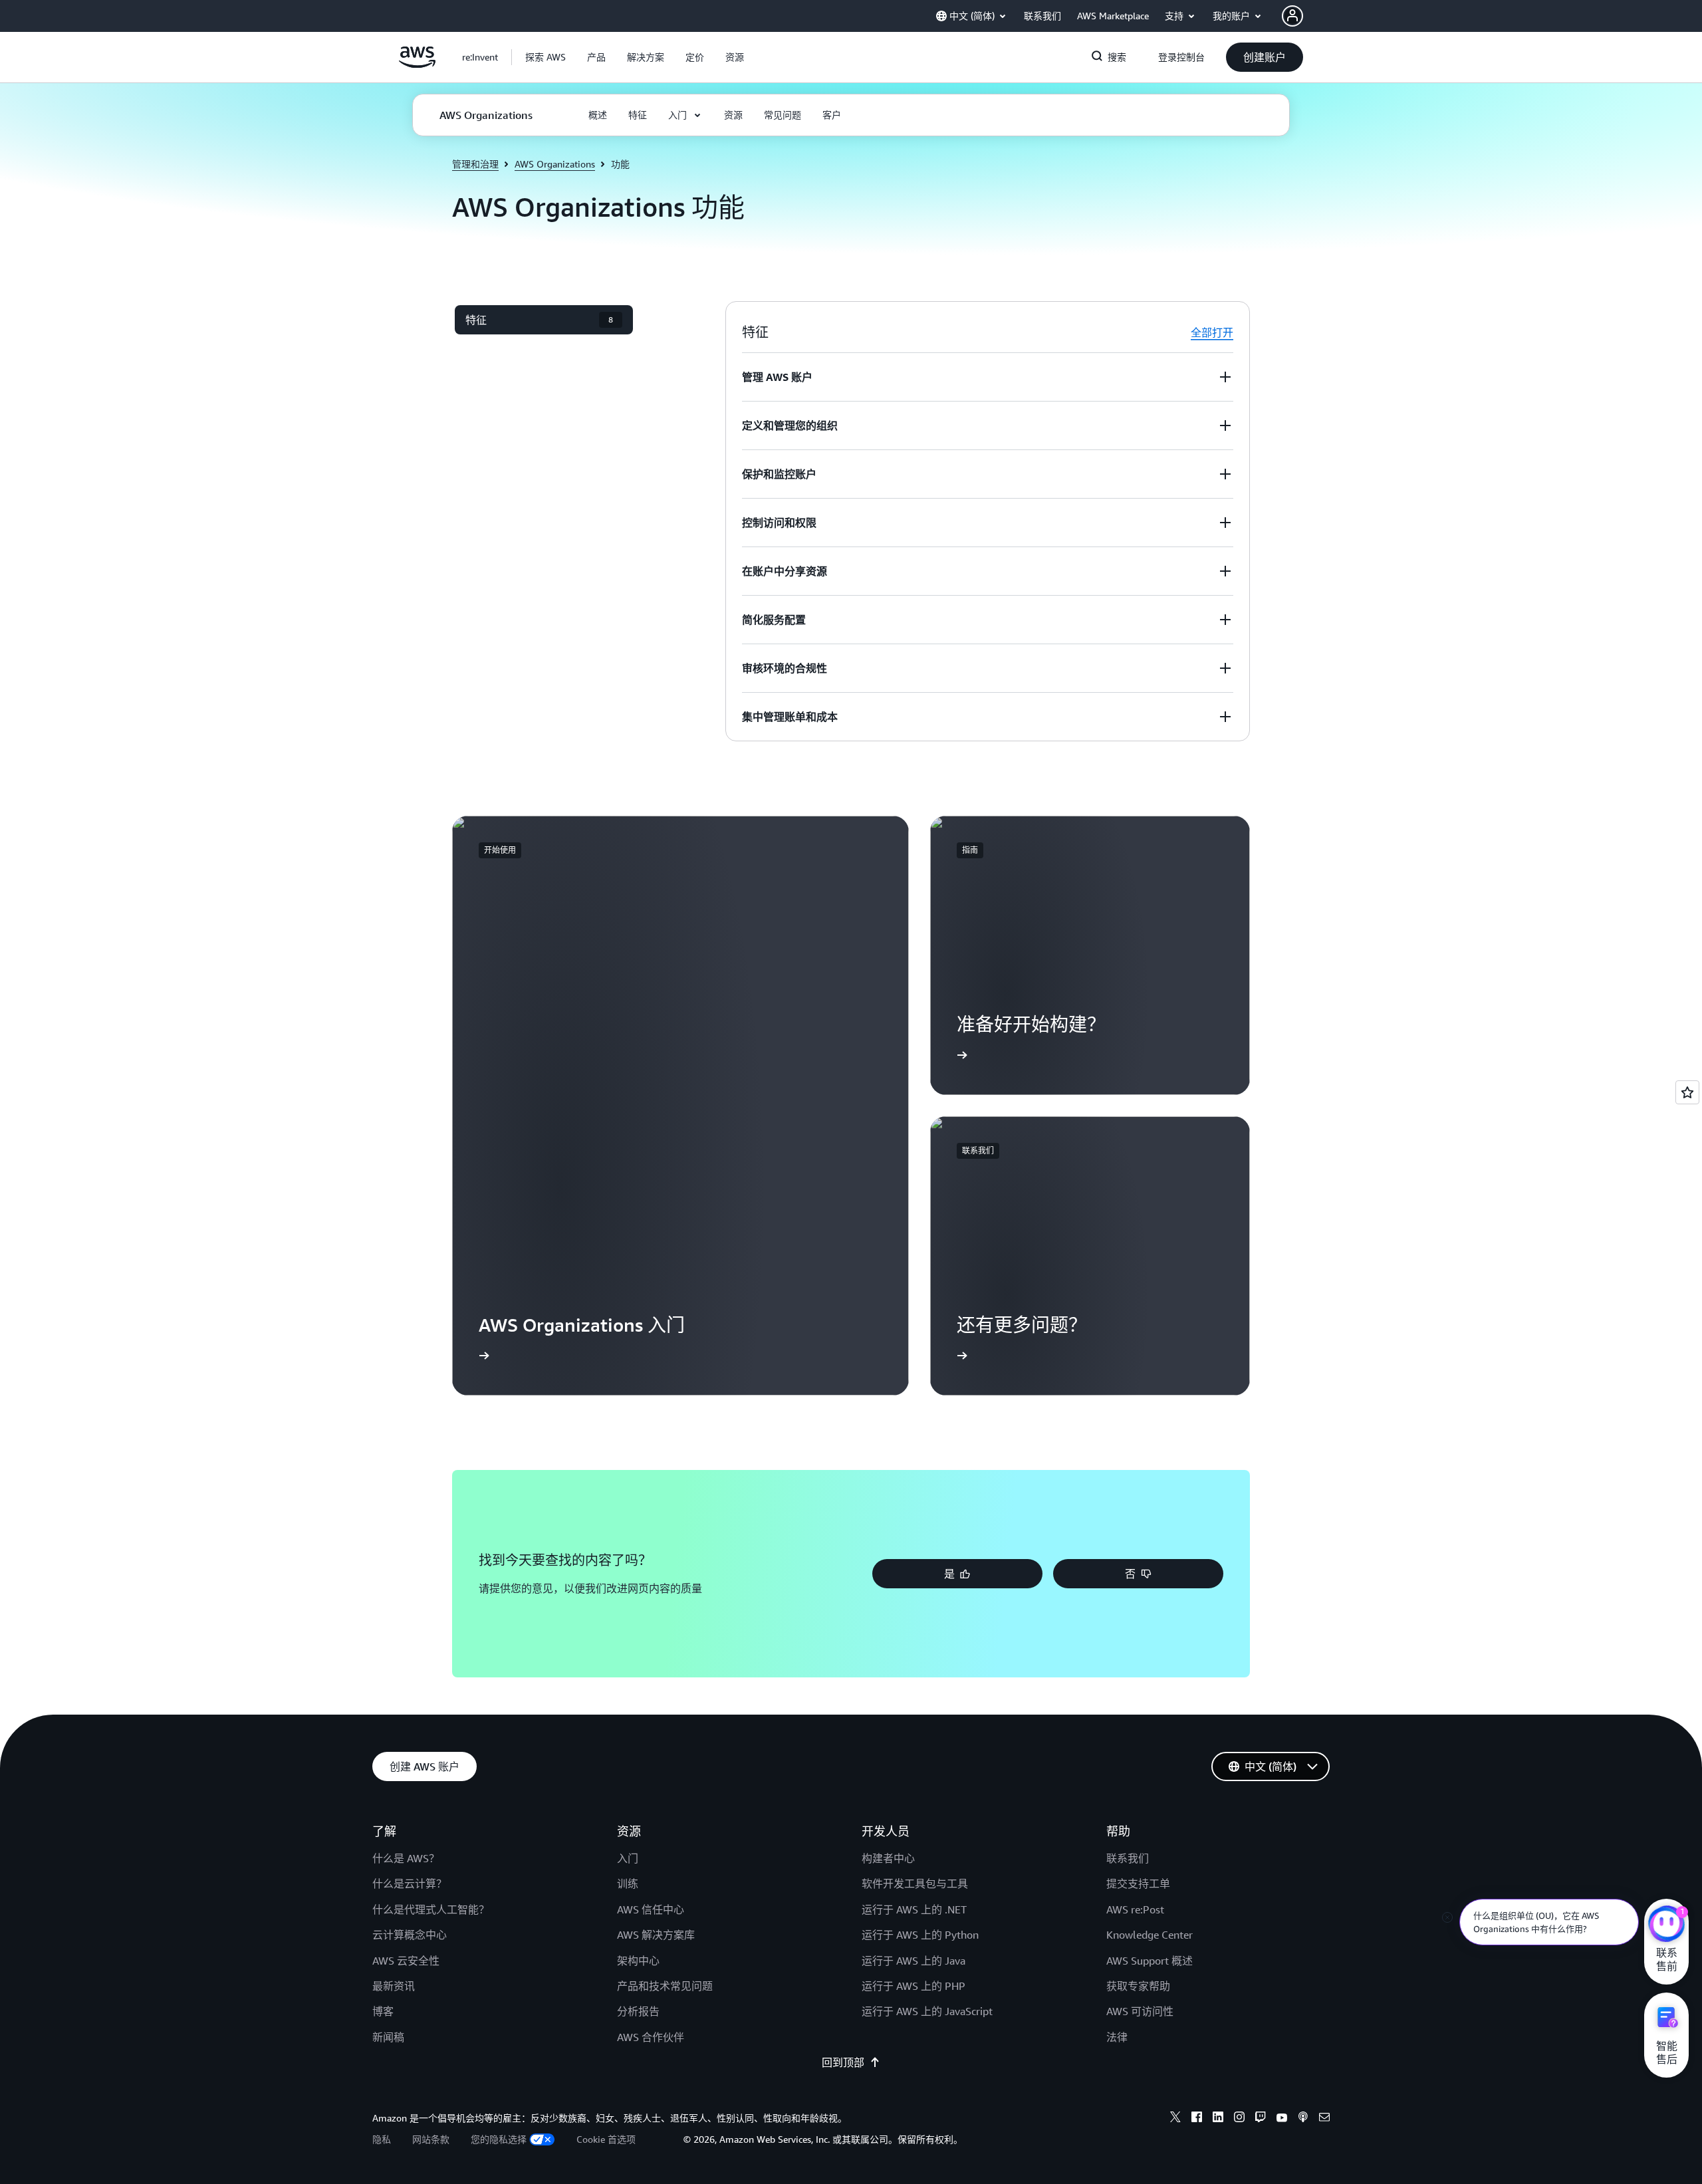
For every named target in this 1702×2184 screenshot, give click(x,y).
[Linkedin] (1218, 2119)
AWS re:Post (1135, 1909)
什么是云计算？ (410, 1883)
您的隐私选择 (499, 2139)
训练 (628, 1883)
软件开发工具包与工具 (915, 1883)
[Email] (1324, 2119)
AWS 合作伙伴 (651, 2037)
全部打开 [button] (1212, 332)
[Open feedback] (1687, 1092)
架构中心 (638, 1961)
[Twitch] (1261, 2119)
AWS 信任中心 (651, 1909)
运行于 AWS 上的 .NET (914, 1909)
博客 (383, 2011)
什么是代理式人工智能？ (431, 1909)
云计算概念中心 (410, 1935)
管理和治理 (475, 164)
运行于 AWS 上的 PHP (913, 1986)
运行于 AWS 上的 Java (913, 1961)
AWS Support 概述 (1150, 1961)
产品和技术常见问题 (665, 1986)
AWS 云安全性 (406, 1961)
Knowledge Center (1150, 1935)
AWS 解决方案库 (656, 1935)
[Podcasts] (1303, 2119)
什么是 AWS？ (406, 1858)
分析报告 (638, 2011)
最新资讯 (394, 1986)
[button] (546, 57)
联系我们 (1128, 1858)
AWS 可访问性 (1140, 2011)
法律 (1117, 2037)
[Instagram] (1239, 2119)
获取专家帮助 (1138, 1986)
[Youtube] (1282, 2119)
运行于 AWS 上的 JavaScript (927, 2011)
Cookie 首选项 (606, 2139)
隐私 (382, 2139)
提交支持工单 (1138, 1883)
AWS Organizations (555, 164)
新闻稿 (388, 2037)
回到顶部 (843, 2062)
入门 (628, 1858)
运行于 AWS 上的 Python (920, 1935)
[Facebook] (1197, 2119)
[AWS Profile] (1292, 16)
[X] (1175, 2119)
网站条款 (431, 2139)
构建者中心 (888, 1858)
